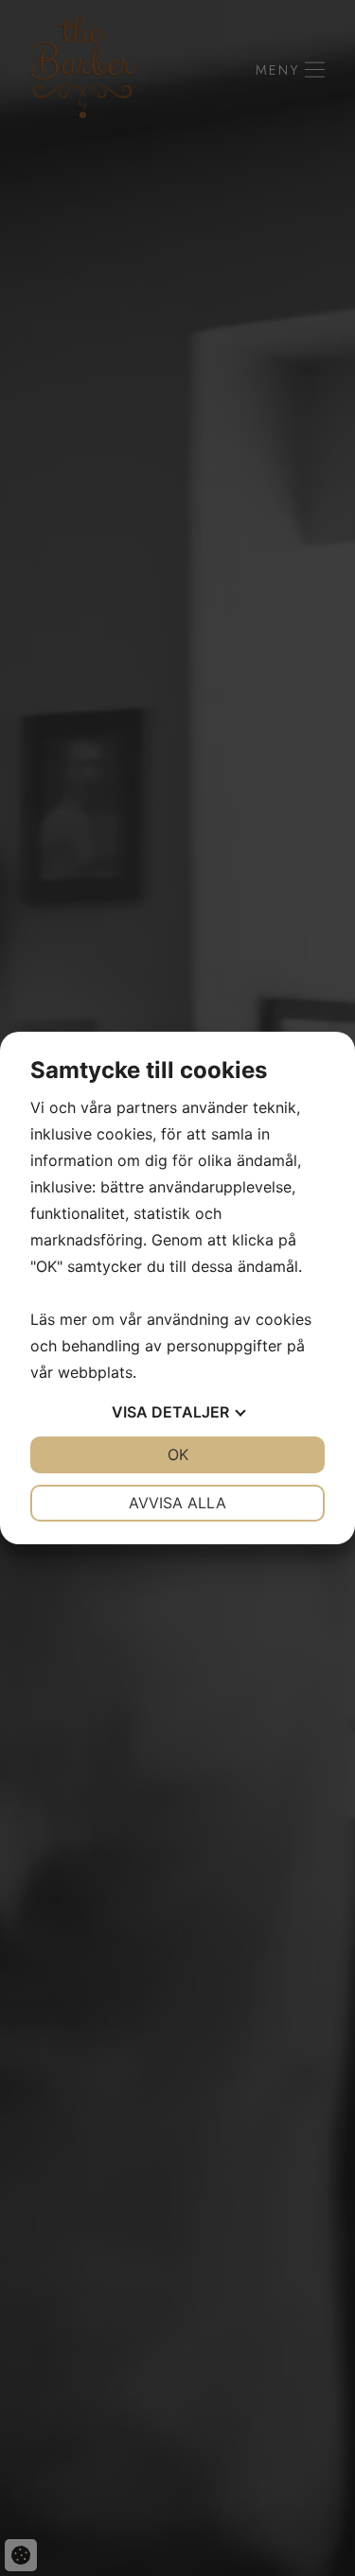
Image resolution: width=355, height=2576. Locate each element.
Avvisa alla (177, 1503)
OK (178, 1454)
